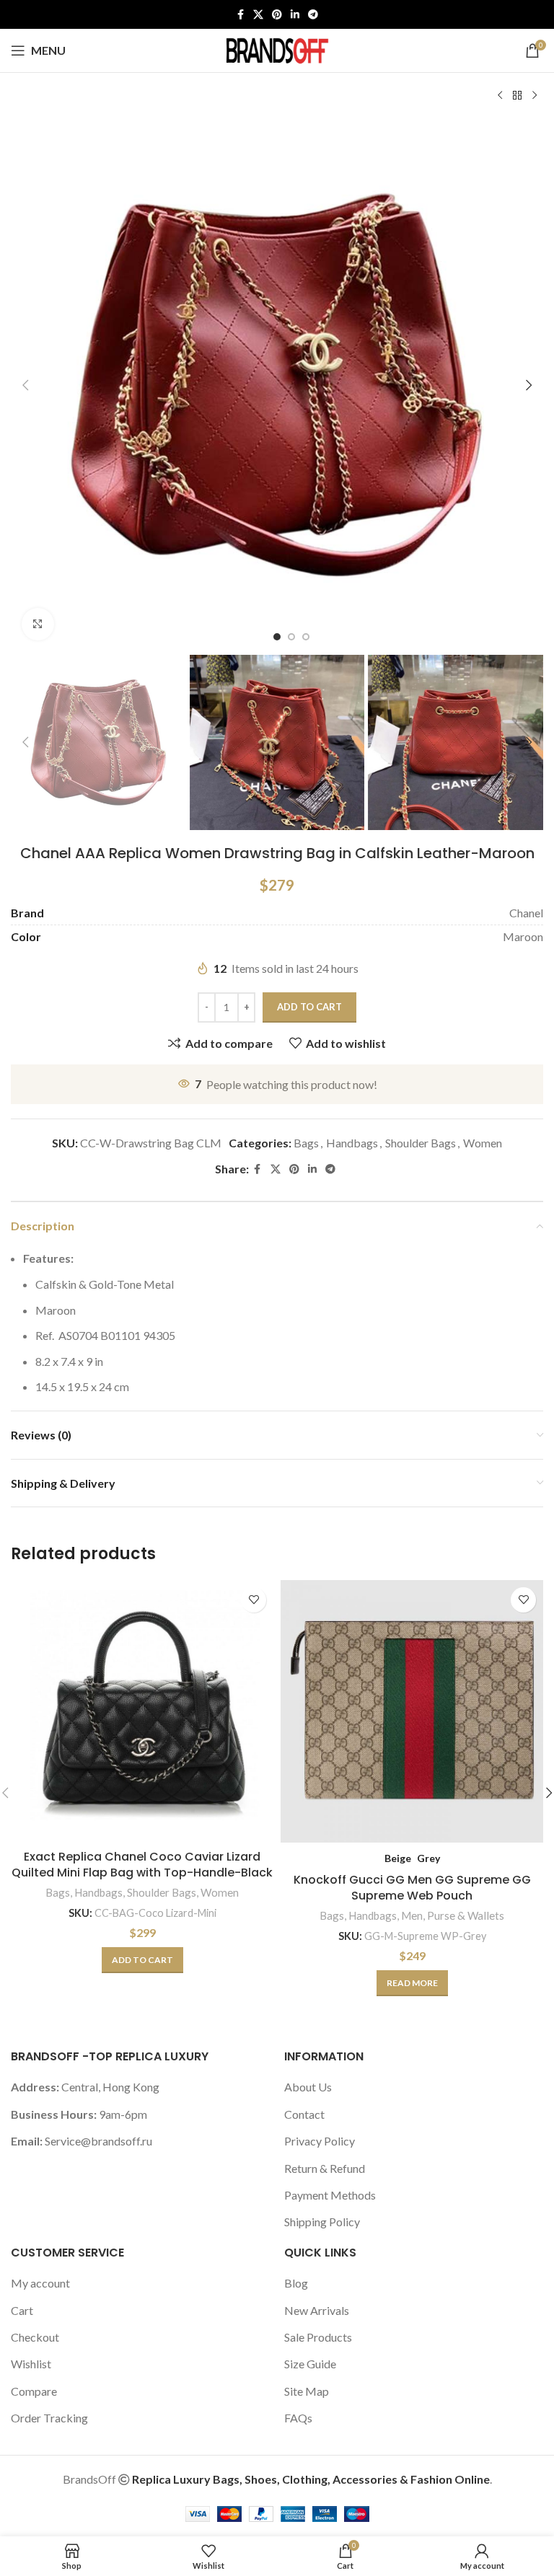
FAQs (298, 2418)
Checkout (35, 2337)
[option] (277, 637)
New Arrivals (317, 2310)
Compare (34, 2391)
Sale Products (318, 2337)
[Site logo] (277, 49)
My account (40, 2283)
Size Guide (310, 2364)
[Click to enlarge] (38, 624)
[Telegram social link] (313, 15)
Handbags (352, 1143)
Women (483, 1143)
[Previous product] (500, 96)
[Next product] (535, 96)
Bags (306, 1143)
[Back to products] (517, 96)
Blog (296, 2283)
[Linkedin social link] (295, 15)
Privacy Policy (320, 2141)
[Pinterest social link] (277, 15)
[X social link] (258, 15)
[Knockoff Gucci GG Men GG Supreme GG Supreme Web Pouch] (412, 1711)
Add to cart (309, 1007)
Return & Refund (325, 2168)
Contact (304, 2114)
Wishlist (31, 2364)
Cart (22, 2310)
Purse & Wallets (466, 1915)
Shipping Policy (322, 2222)
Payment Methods (330, 2195)
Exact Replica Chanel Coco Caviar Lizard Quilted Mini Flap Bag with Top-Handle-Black (142, 1865)
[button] (25, 385)
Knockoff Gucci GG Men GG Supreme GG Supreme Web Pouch (412, 1888)
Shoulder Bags (421, 1143)
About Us (308, 2087)
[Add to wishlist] (254, 1600)
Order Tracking (49, 2418)
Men (412, 1915)
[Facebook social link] (240, 15)
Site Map (307, 2391)
